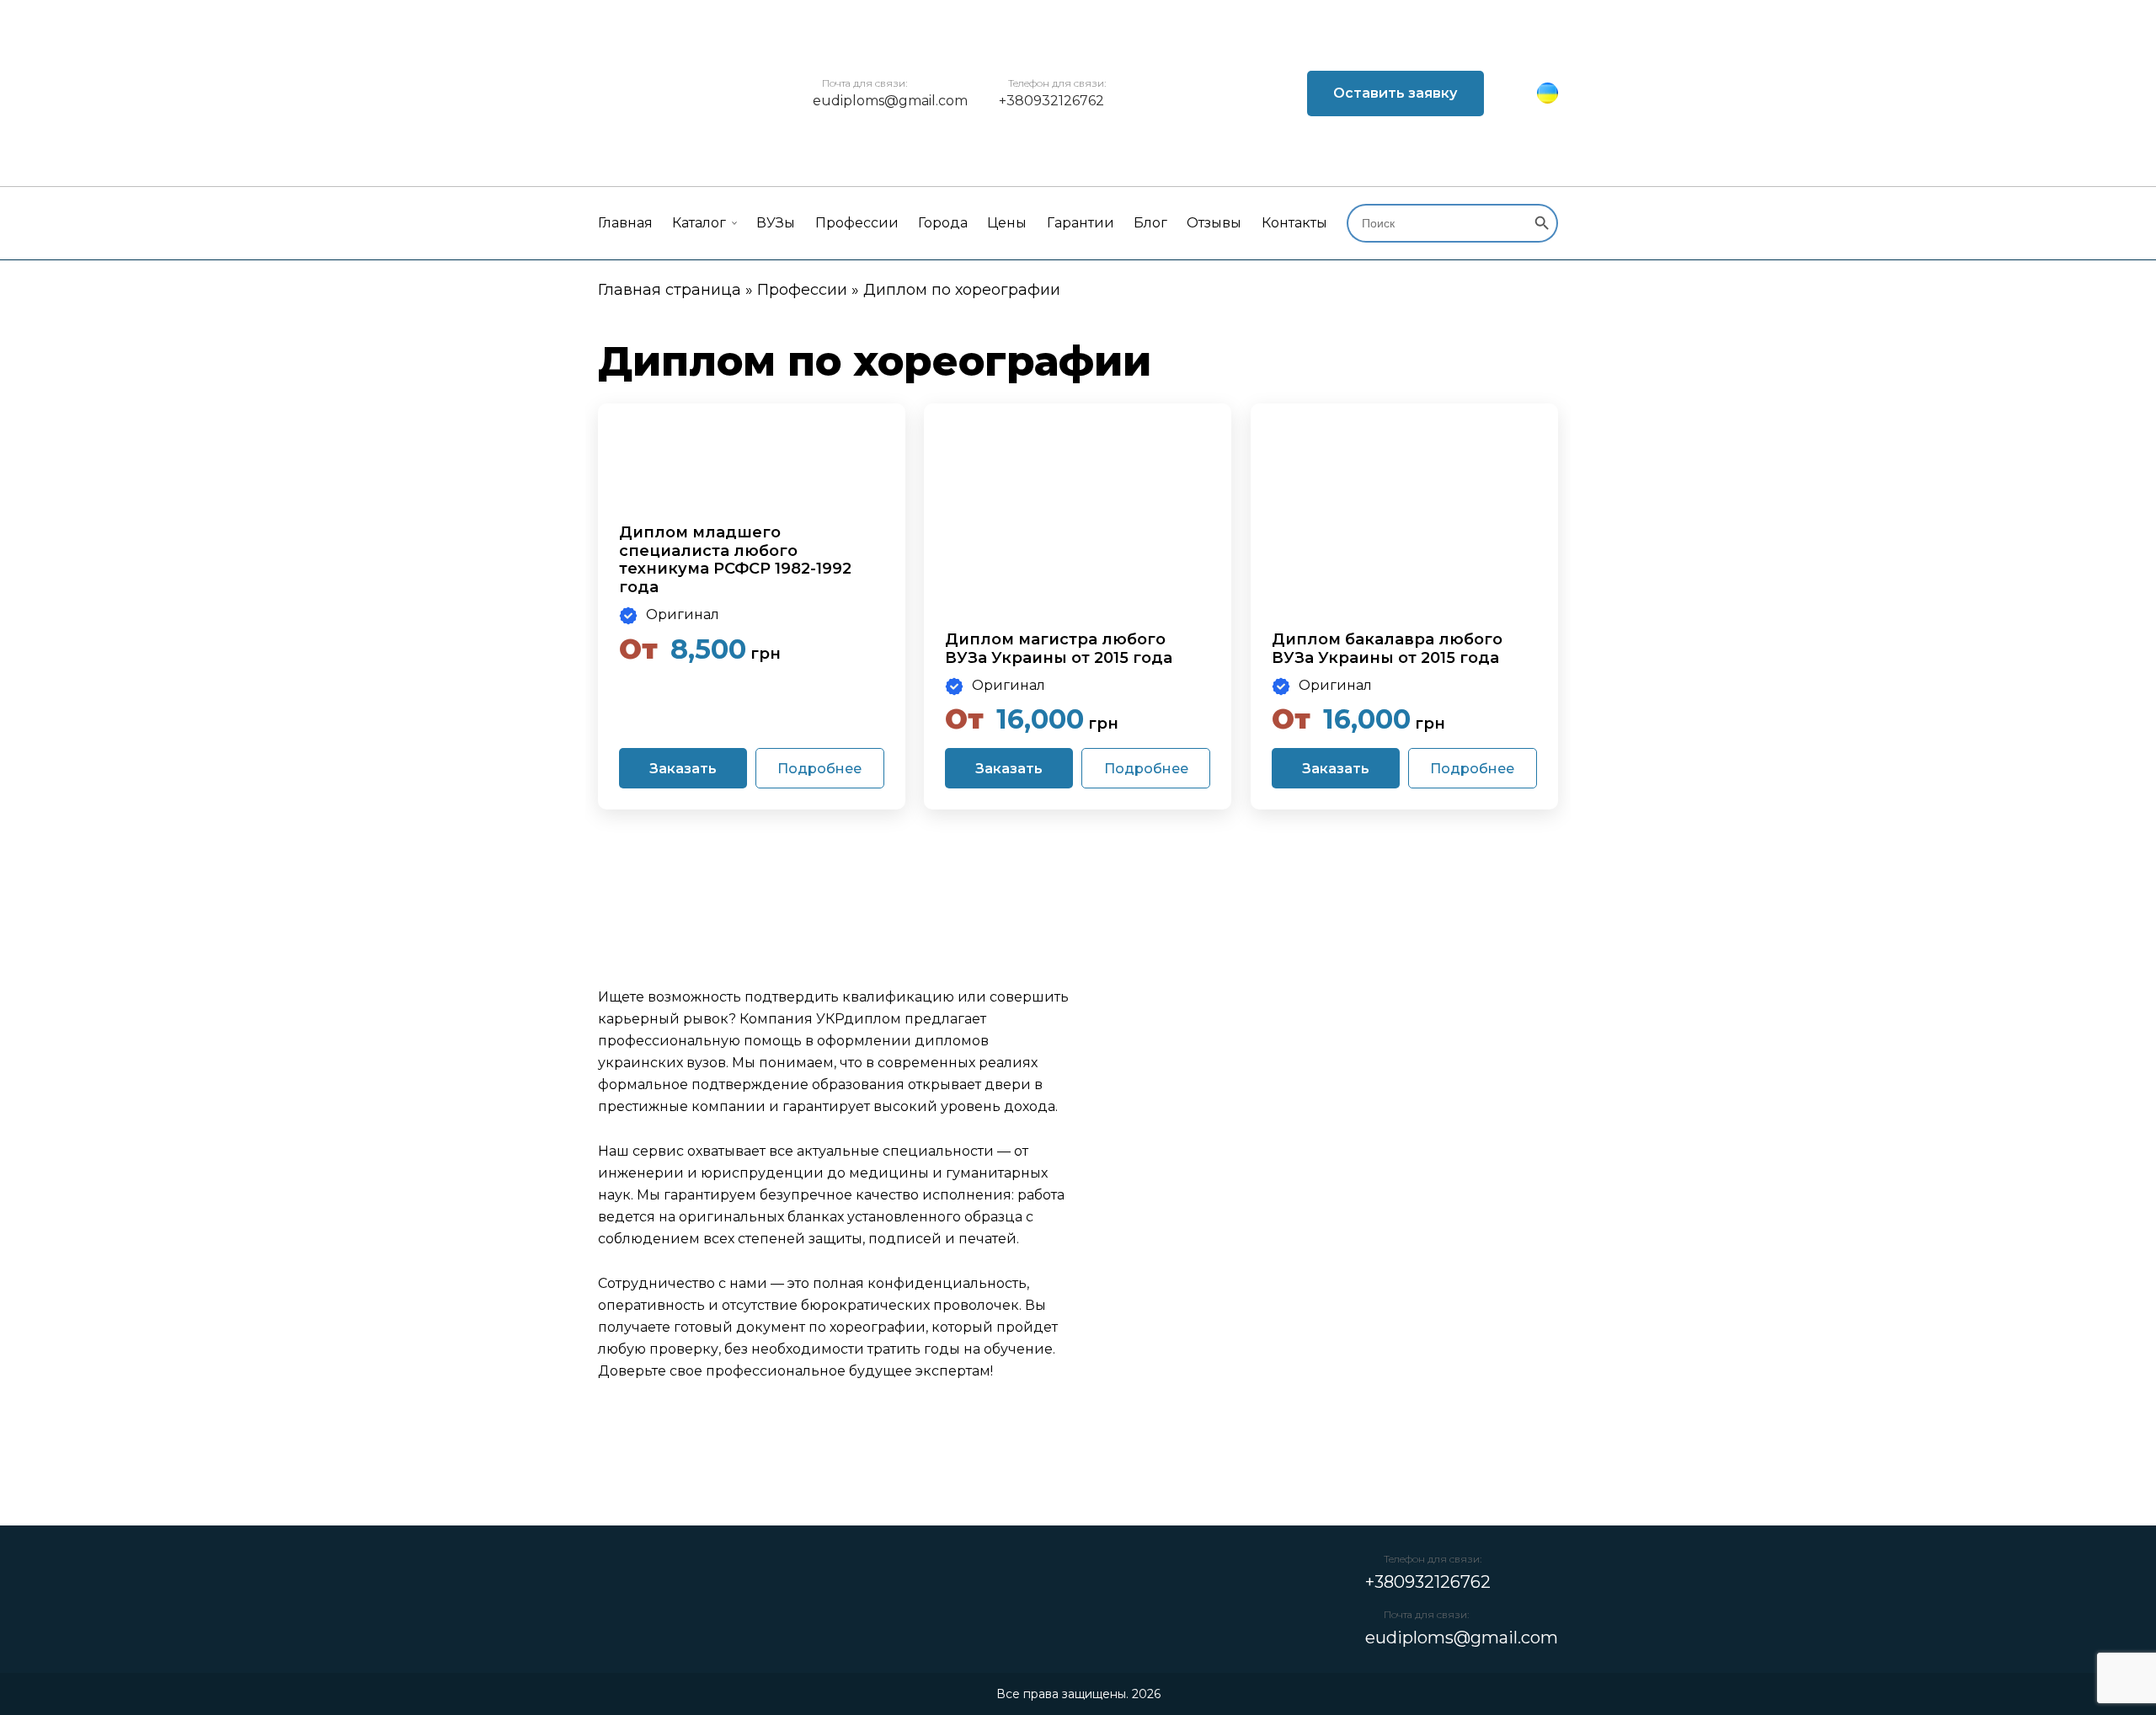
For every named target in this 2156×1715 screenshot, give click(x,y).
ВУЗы (776, 223)
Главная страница (670, 290)
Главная (625, 223)
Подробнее (819, 769)
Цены (1007, 223)
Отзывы (1214, 223)
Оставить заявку (1395, 93)
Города (943, 223)
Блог (1150, 223)
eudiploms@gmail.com (890, 101)
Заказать (683, 769)
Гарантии (1081, 223)
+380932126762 (1051, 101)
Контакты (1294, 223)
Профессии (857, 223)
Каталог (699, 223)
